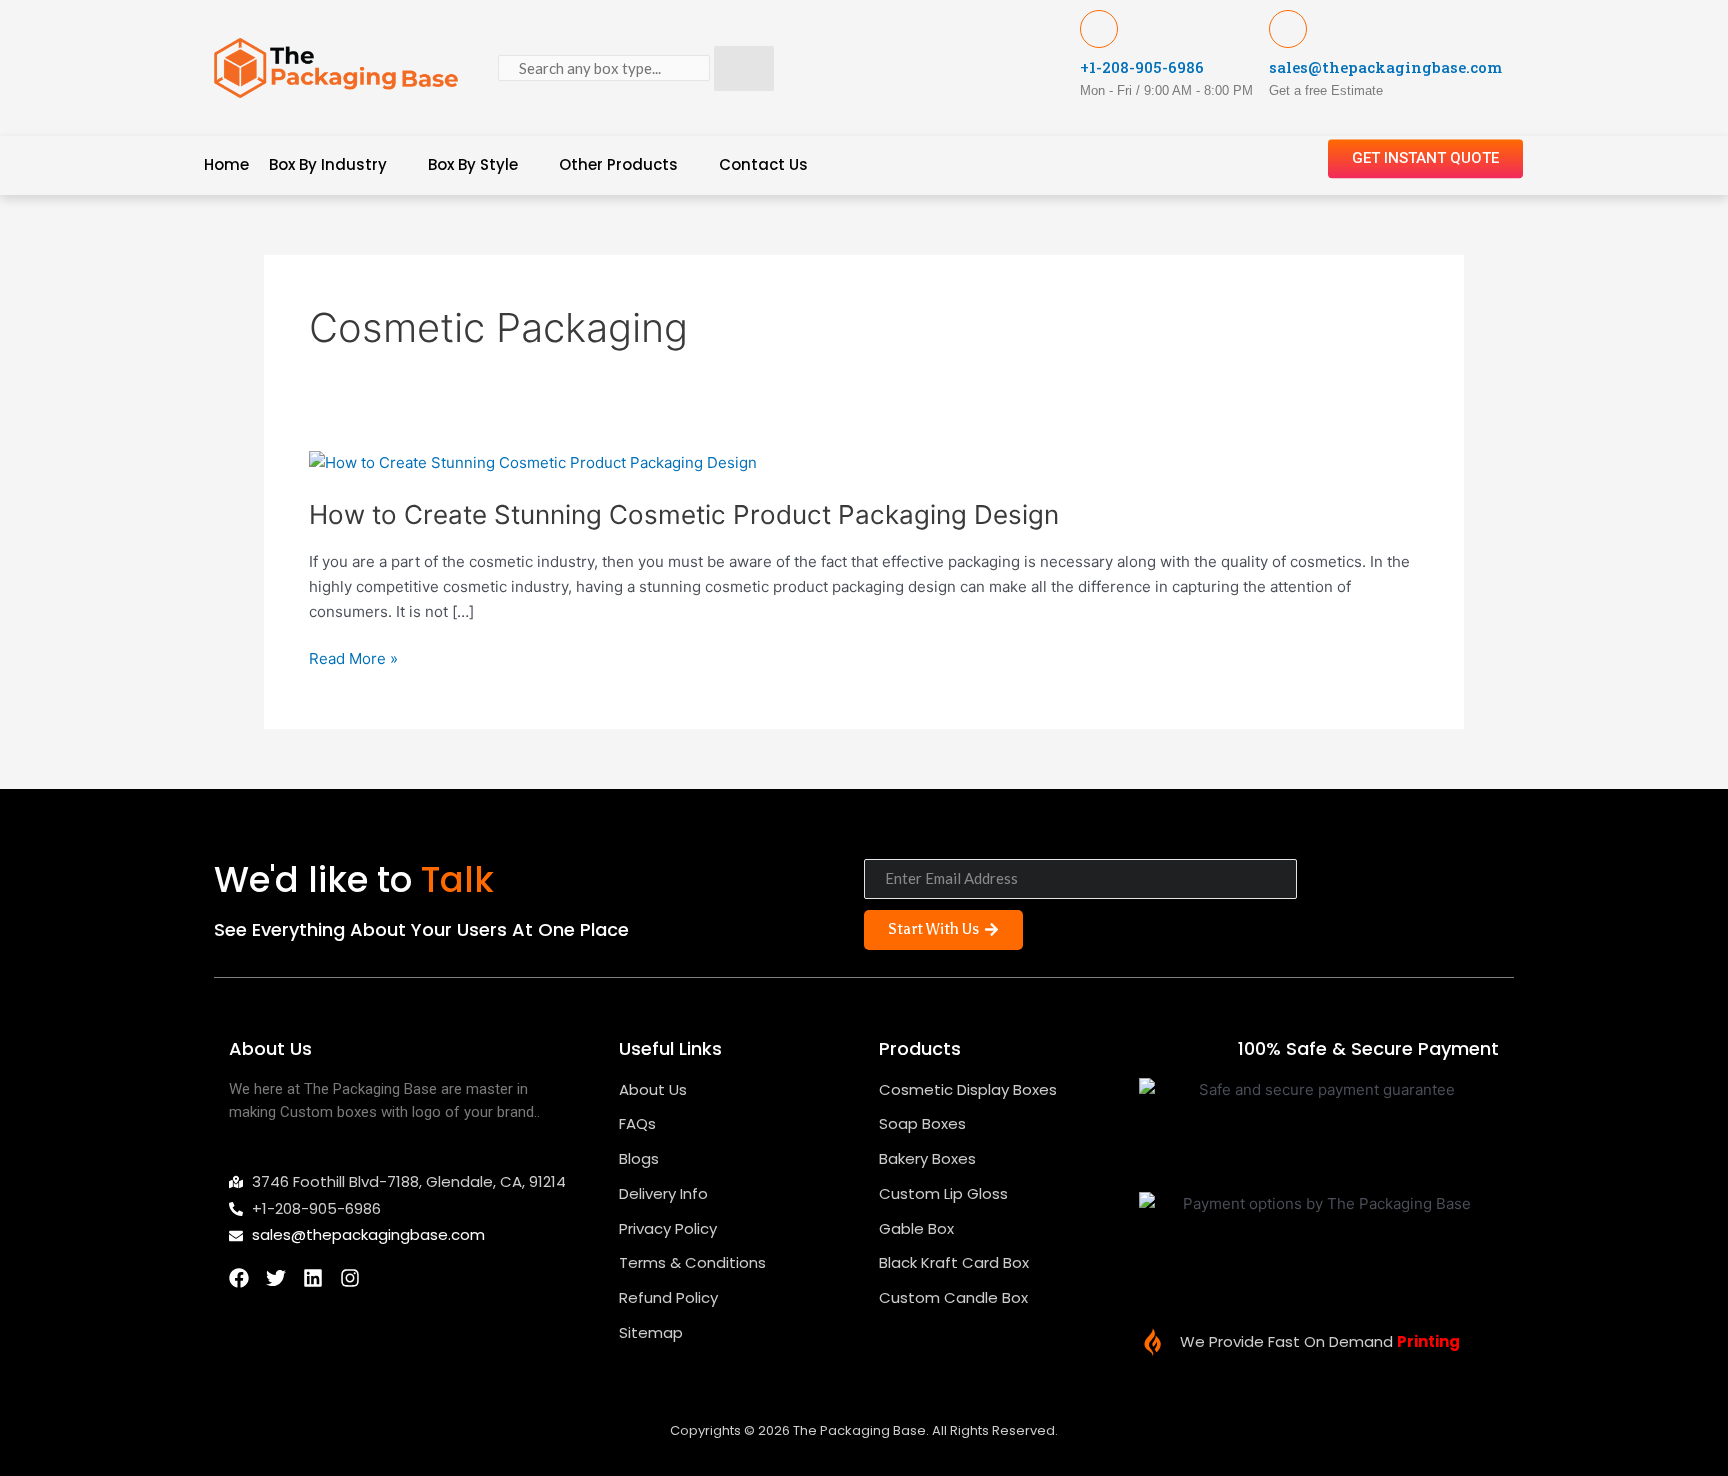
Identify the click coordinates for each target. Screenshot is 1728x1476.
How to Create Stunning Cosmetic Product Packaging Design (684, 514)
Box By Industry (328, 164)
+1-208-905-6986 (1142, 67)
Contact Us (763, 164)
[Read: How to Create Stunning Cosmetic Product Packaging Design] (533, 461)
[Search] (744, 68)
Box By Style (473, 164)
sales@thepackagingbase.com (1385, 67)
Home (226, 164)
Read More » (353, 657)
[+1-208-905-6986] (1099, 29)
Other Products (618, 164)
